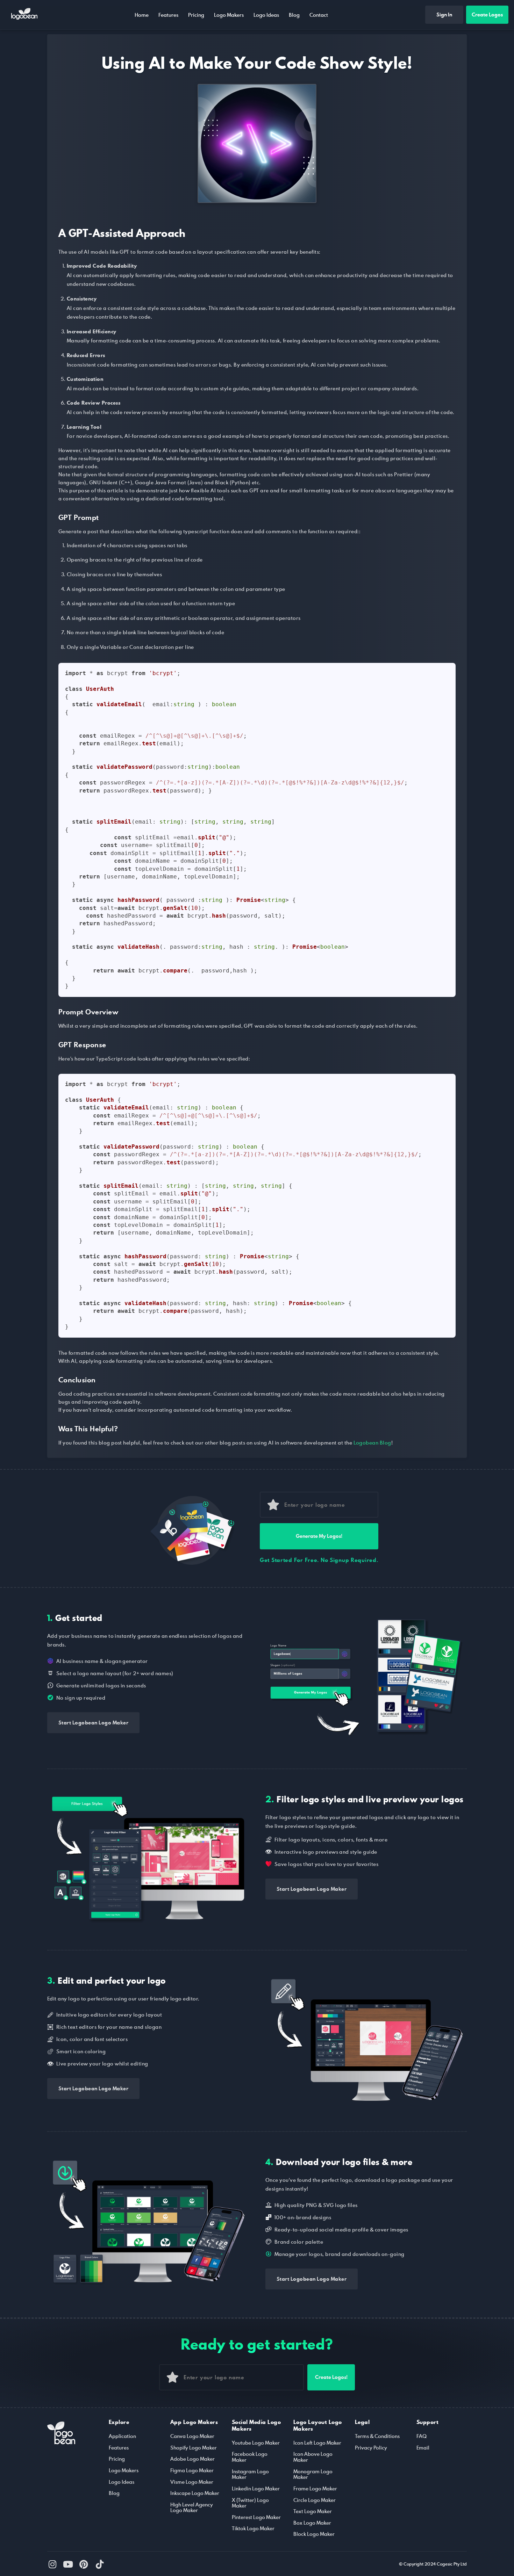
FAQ (422, 2436)
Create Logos (487, 15)
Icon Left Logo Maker (317, 2443)
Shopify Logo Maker (194, 2448)
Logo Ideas (266, 15)
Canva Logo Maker (192, 2436)
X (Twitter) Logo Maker (250, 2503)
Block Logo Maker (314, 2534)
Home (142, 15)
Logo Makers (229, 15)
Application (122, 2436)
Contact (319, 15)
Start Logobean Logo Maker (93, 1723)
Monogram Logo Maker (313, 2474)
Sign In (444, 15)
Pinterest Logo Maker (256, 2517)
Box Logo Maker (312, 2523)
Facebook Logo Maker (250, 2457)
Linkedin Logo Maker (256, 2488)
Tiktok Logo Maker (253, 2528)
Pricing (196, 15)
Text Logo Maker (313, 2511)
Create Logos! (331, 2377)
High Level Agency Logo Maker (192, 2508)
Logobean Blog (372, 1443)
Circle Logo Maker (315, 2500)
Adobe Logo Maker (192, 2459)
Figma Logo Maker (192, 2470)
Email (423, 2448)
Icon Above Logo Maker (313, 2457)
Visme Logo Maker (192, 2482)
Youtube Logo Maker (256, 2443)
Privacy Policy (371, 2448)
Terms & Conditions (377, 2436)
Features (168, 15)
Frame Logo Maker (315, 2488)
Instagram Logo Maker (250, 2474)
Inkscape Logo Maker (195, 2493)
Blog (294, 15)
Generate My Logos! (319, 1536)
